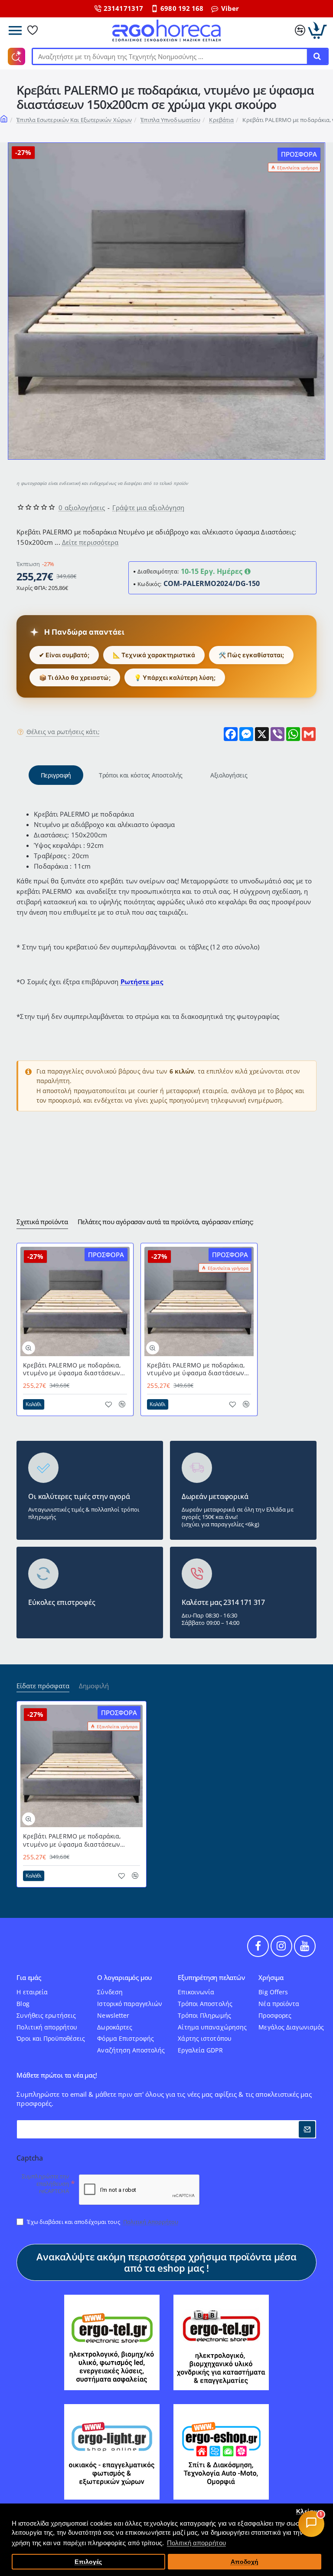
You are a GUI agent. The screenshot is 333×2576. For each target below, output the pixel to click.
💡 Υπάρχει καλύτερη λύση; (175, 677)
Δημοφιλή (94, 1686)
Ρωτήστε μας (142, 982)
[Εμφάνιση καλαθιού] (318, 30)
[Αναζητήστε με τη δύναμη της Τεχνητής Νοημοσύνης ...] (317, 56)
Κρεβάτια (221, 120)
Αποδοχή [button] (245, 2562)
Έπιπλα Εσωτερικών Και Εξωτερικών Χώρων (74, 120)
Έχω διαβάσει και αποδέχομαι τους (102, 2222)
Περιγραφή (56, 775)
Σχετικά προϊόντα (42, 1222)
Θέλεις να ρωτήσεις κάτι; (63, 732)
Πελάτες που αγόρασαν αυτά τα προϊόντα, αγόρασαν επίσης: (166, 1222)
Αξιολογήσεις (229, 775)
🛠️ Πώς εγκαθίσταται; (251, 655)
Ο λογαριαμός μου (124, 1978)
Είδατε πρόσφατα (43, 1686)
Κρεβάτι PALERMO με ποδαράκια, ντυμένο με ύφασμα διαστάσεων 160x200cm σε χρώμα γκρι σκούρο (73, 1369)
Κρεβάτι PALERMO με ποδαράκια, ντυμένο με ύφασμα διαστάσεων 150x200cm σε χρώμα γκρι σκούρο (197, 1369)
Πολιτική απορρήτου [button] (196, 2543)
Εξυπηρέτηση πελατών (211, 1978)
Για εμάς (29, 1978)
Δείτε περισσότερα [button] (90, 542)
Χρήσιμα (271, 1978)
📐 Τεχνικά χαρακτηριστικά (154, 655)
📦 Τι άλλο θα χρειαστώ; (75, 677)
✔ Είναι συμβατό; (64, 655)
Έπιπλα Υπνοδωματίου (170, 120)
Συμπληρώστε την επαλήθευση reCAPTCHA (46, 2184)
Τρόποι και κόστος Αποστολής (141, 775)
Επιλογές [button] (88, 2562)
